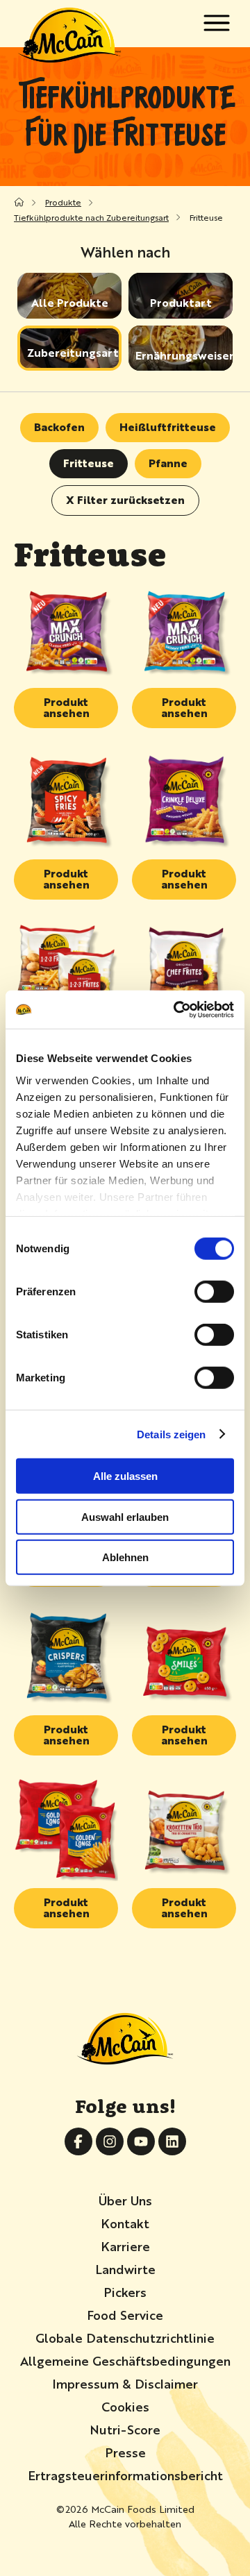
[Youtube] (141, 2141)
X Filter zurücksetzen (125, 499)
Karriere (125, 2246)
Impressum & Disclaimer (125, 2383)
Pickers (125, 2291)
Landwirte (125, 2268)
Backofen (59, 427)
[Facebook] (78, 2141)
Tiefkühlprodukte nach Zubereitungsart (91, 217)
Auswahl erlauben (125, 1516)
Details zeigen (171, 1434)
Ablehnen (125, 1557)
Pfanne (168, 463)
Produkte (63, 202)
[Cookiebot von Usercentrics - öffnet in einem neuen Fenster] (176, 1009)
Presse (125, 2452)
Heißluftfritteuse (168, 427)
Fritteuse (89, 463)
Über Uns (125, 2200)
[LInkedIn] (172, 2141)
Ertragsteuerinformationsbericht (125, 2475)
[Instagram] (110, 2141)
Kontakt (125, 2223)
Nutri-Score (125, 2429)
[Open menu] (216, 23)
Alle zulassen (125, 1476)
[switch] (214, 1292)
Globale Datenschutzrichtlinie (125, 2337)
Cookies (125, 2406)
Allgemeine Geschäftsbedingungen (125, 2360)
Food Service (125, 2314)
